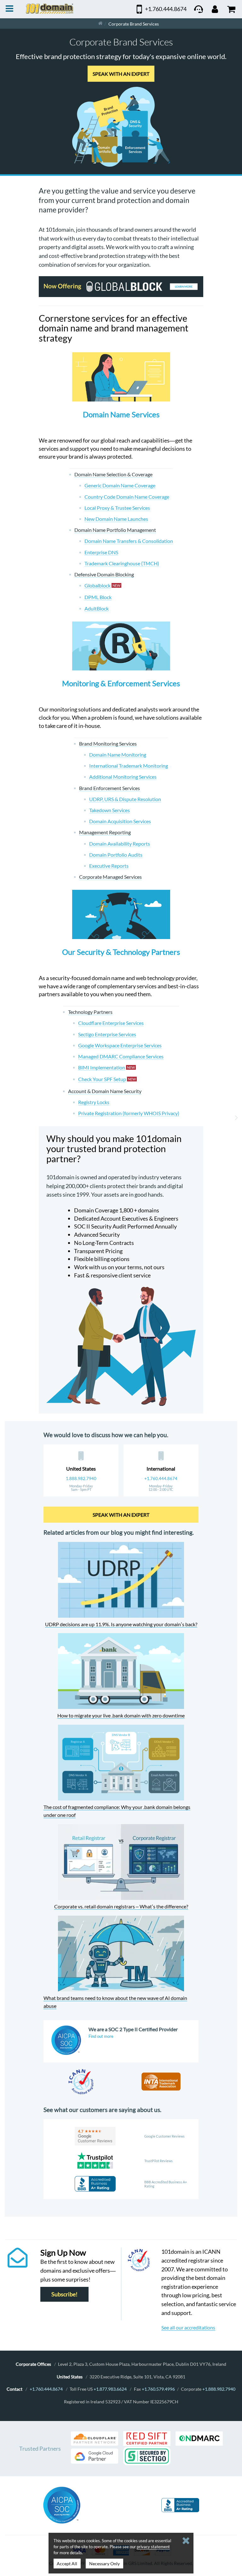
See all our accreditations (188, 2327)
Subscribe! (64, 2294)
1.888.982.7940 (81, 1478)
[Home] (100, 24)
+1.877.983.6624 (110, 2389)
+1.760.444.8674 (161, 1478)
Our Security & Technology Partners (121, 952)
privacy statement (153, 2547)
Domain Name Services (121, 414)
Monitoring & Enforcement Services (121, 683)
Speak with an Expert (121, 74)
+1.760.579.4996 (158, 2389)
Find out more (101, 2036)
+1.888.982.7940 (219, 2389)
